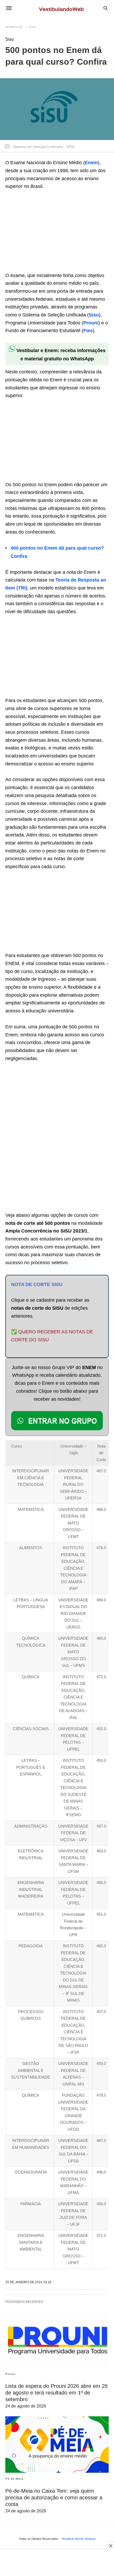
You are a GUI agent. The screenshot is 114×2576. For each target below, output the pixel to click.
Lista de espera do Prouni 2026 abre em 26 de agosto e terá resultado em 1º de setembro (56, 2393)
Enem (91, 163)
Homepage (14, 27)
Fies (88, 331)
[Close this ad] (110, 2546)
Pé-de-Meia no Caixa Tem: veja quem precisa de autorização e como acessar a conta (54, 2497)
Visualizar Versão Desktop (78, 2539)
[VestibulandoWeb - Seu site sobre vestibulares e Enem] (63, 8)
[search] (106, 8)
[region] (45, 232)
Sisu (33, 27)
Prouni (91, 323)
